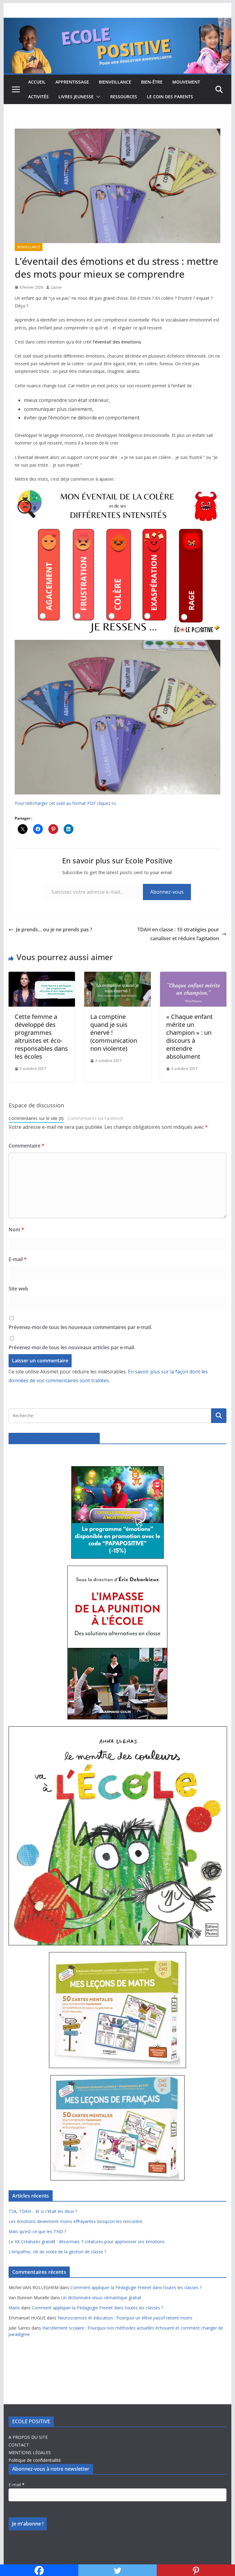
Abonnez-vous (167, 892)
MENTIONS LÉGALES (30, 2452)
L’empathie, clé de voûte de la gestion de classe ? (57, 2252)
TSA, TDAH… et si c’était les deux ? (43, 2211)
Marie (14, 2308)
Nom (16, 1230)
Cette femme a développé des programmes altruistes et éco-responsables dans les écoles (41, 1036)
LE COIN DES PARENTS (170, 97)
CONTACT (19, 2445)
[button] (97, 97)
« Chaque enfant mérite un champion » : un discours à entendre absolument (190, 1036)
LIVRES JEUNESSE (76, 97)
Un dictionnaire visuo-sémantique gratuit (101, 2298)
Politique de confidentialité (35, 2460)
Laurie (56, 287)
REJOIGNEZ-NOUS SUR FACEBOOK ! (54, 1438)
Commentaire (26, 1146)
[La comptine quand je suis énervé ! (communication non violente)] (117, 976)
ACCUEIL (37, 82)
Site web (18, 1289)
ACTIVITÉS (38, 97)
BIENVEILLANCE (115, 82)
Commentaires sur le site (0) (36, 1118)
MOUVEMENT (186, 82)
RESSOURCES (124, 97)
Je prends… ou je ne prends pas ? (54, 929)
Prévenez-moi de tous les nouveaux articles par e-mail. (72, 1347)
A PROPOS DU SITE (28, 2437)
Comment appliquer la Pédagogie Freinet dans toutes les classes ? (136, 2287)
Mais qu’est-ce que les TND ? (37, 2231)
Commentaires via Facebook (96, 1118)
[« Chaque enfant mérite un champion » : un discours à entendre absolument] (193, 976)
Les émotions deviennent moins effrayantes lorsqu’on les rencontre (75, 2221)
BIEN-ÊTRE (152, 82)
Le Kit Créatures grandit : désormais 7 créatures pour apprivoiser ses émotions (87, 2242)
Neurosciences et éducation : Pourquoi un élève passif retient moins (125, 2318)
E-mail (18, 1259)
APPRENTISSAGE (72, 82)
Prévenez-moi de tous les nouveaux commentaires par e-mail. (80, 1327)
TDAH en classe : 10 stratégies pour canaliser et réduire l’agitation (178, 934)
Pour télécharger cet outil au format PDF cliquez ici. (66, 803)
